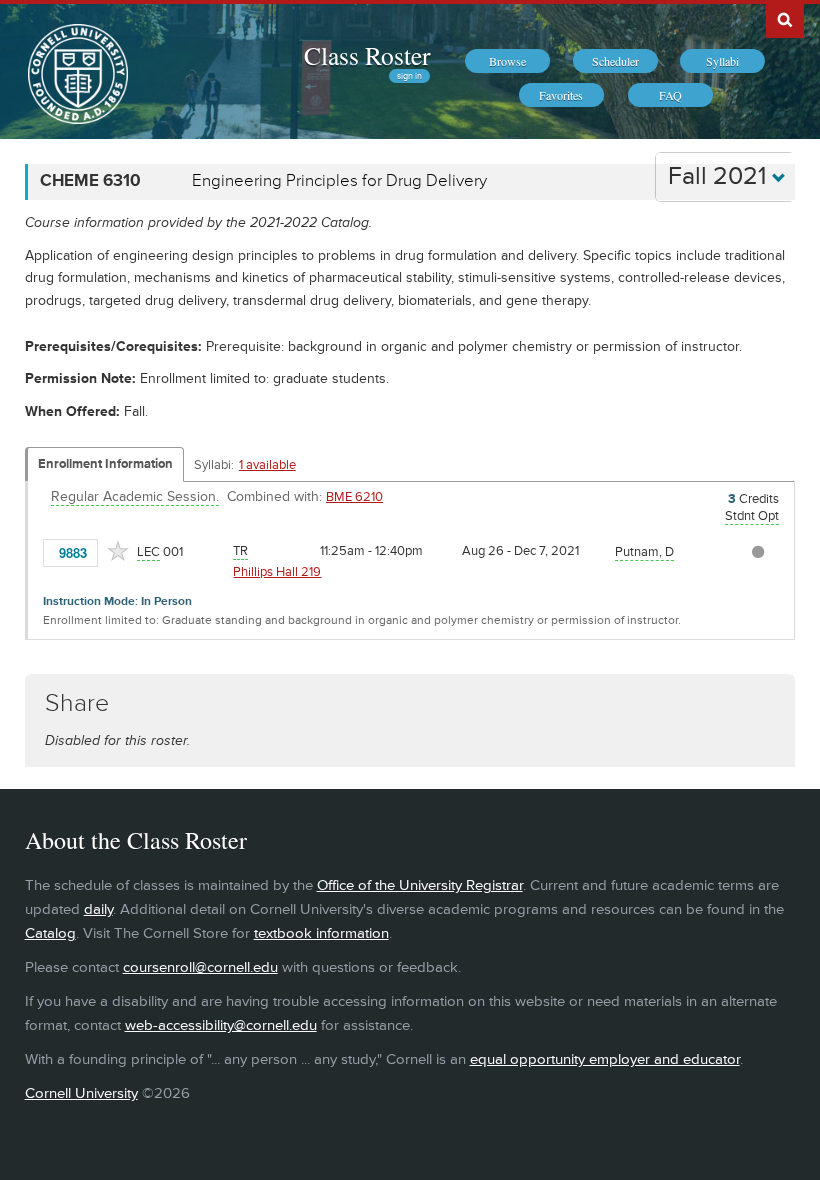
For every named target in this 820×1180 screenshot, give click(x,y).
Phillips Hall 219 (277, 572)
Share (77, 703)
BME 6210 (354, 497)
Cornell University (81, 1093)
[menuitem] (507, 61)
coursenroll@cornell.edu (200, 967)
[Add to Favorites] (118, 551)
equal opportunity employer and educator (605, 1059)
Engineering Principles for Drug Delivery (339, 181)
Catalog (50, 933)
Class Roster (367, 55)
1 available (267, 465)
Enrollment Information (105, 464)
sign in (409, 76)
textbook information (321, 933)
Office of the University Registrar (420, 885)
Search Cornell (785, 19)
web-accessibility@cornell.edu (221, 1025)
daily (98, 909)
